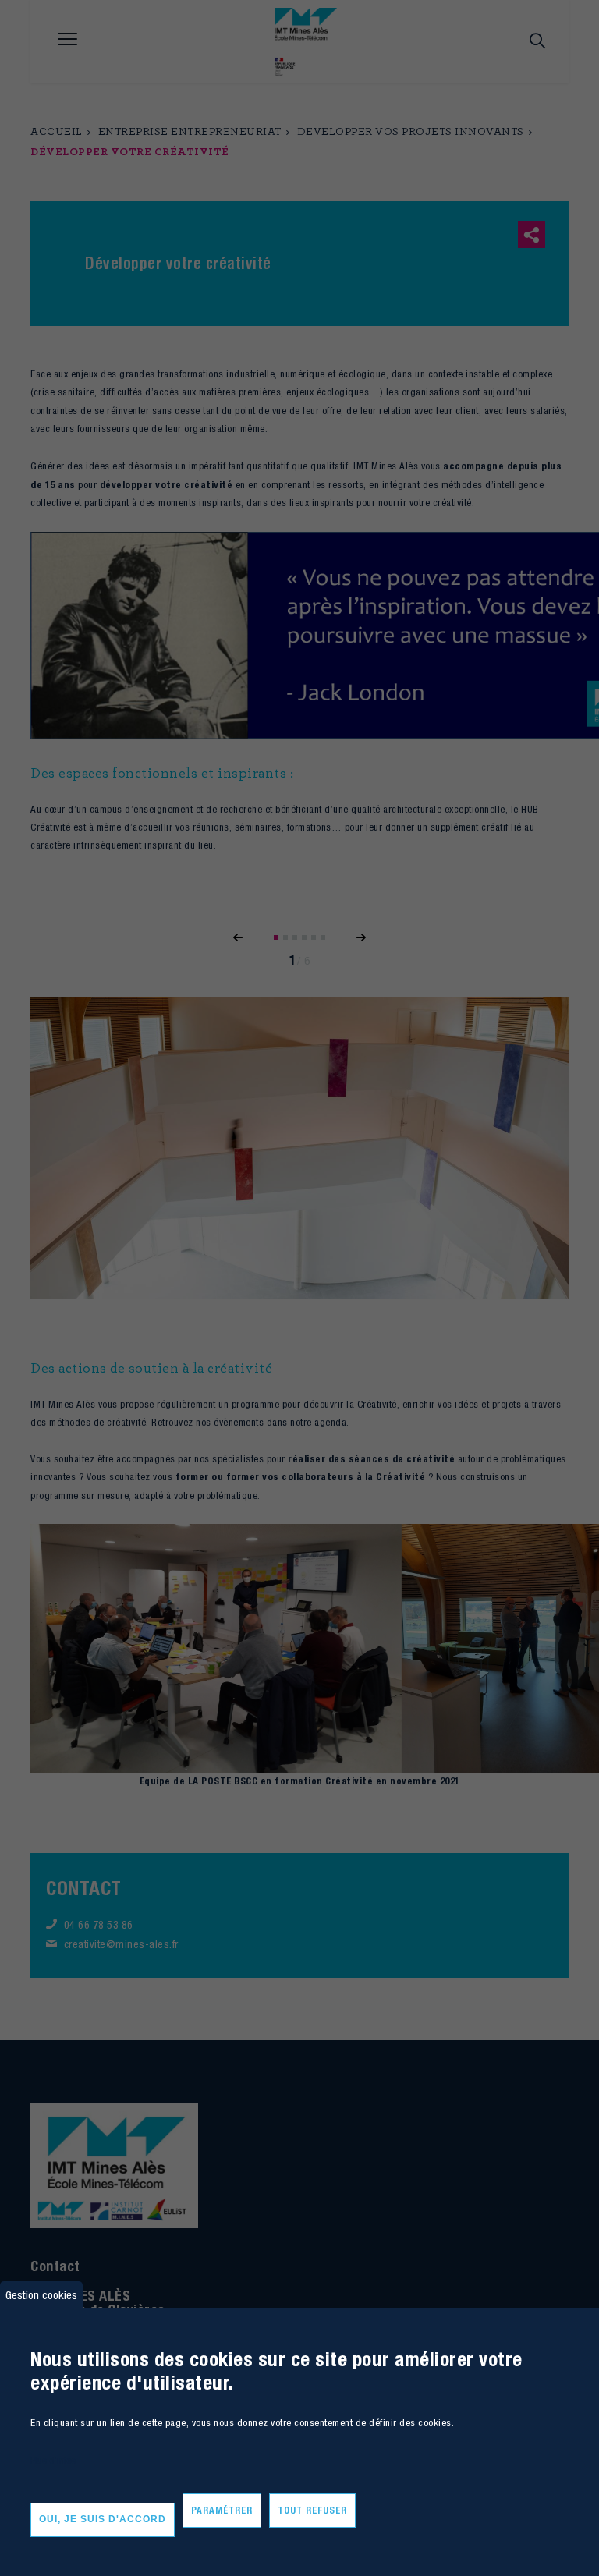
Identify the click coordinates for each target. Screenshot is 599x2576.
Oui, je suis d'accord (103, 2519)
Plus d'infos (53, 2460)
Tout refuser (312, 2510)
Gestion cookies (41, 2295)
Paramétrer (222, 2510)
